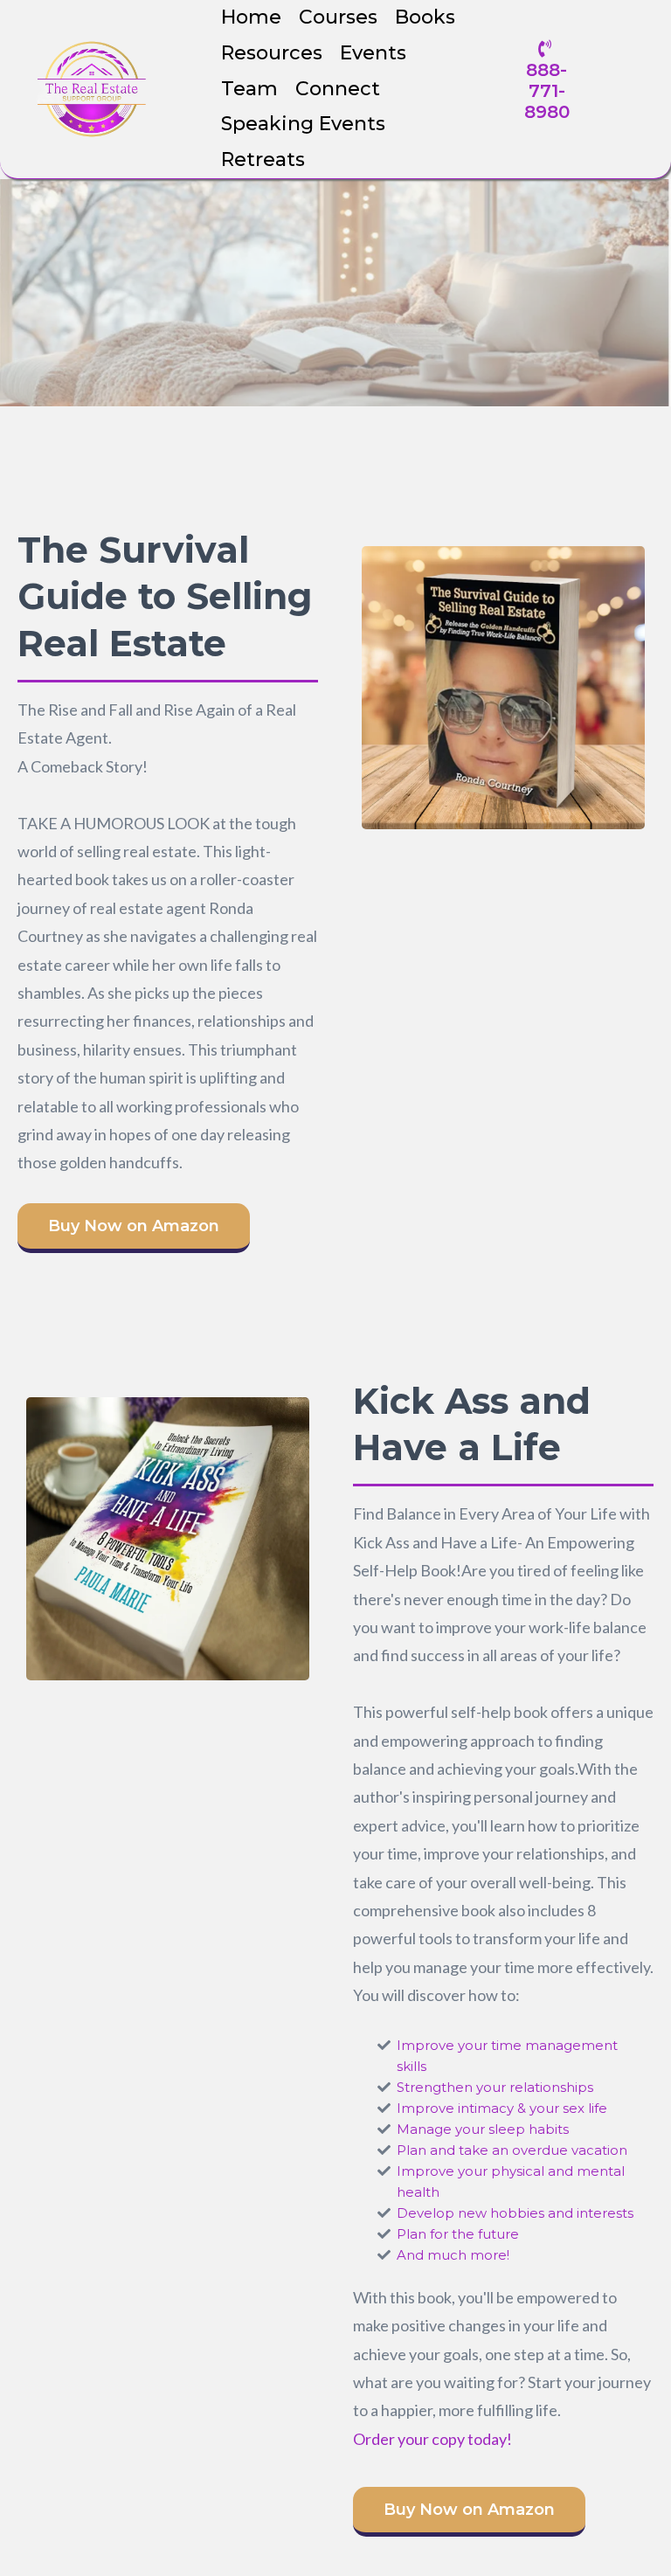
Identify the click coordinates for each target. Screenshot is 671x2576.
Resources (272, 53)
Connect (338, 89)
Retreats (263, 159)
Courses (338, 17)
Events (373, 53)
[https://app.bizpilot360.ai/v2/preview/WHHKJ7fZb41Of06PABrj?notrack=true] (92, 89)
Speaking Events (303, 124)
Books (425, 17)
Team (249, 89)
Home (251, 17)
